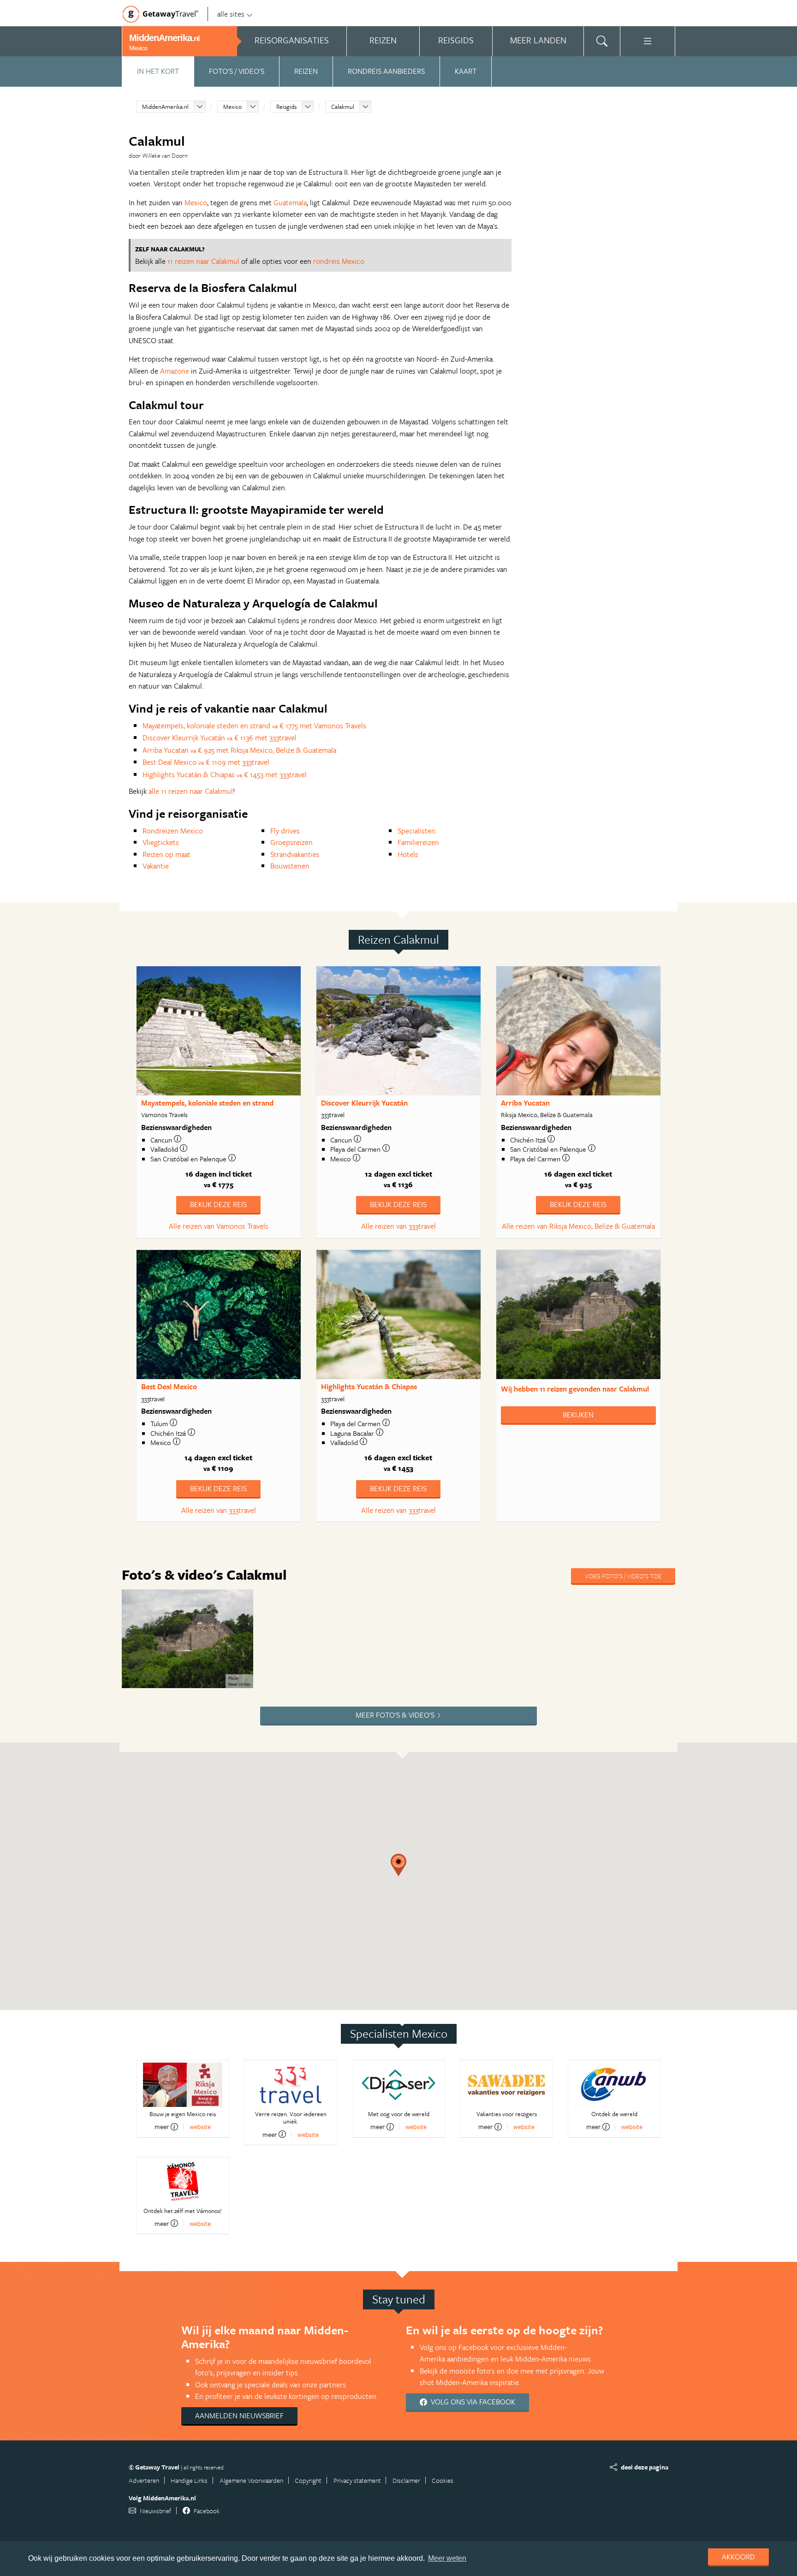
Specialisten (416, 831)
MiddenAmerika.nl (165, 107)
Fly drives (285, 831)
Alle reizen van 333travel (398, 1226)
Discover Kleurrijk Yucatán (364, 1103)
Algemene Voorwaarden (251, 2480)
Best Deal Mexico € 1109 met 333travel (206, 762)
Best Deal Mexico (169, 1386)
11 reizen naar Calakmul (203, 261)
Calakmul (343, 107)
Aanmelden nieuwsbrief (239, 2415)
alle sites (231, 14)
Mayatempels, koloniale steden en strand (207, 1103)
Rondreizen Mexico (173, 831)
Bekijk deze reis (218, 1204)
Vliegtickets (161, 842)
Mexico (232, 107)
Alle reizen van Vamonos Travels (219, 1226)
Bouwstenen (290, 866)
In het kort (158, 71)
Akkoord (738, 2557)
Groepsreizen (291, 842)
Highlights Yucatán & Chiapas (369, 1386)
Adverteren (144, 2480)
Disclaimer (406, 2480)
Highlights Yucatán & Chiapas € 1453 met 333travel (225, 774)
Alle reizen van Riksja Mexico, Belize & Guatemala (578, 1226)
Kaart (466, 71)
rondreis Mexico (339, 261)
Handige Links (189, 2480)
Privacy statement (357, 2480)
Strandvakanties (295, 854)
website (200, 2127)
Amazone (175, 371)
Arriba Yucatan (525, 1103)
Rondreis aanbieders (386, 71)
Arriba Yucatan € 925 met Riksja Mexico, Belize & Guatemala (239, 750)
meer (162, 2127)
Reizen (306, 71)
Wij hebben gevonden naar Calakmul (575, 1389)
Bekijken (578, 1415)
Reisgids (286, 107)
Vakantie (156, 866)
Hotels (408, 854)
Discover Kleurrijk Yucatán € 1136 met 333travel (220, 738)
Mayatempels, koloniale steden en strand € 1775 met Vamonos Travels (254, 726)
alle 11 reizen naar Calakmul (191, 791)
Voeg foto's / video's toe (623, 1576)
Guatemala (290, 202)
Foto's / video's (237, 71)
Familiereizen (418, 842)
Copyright (308, 2480)
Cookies (443, 2480)
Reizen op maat (167, 854)
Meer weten (447, 2558)
